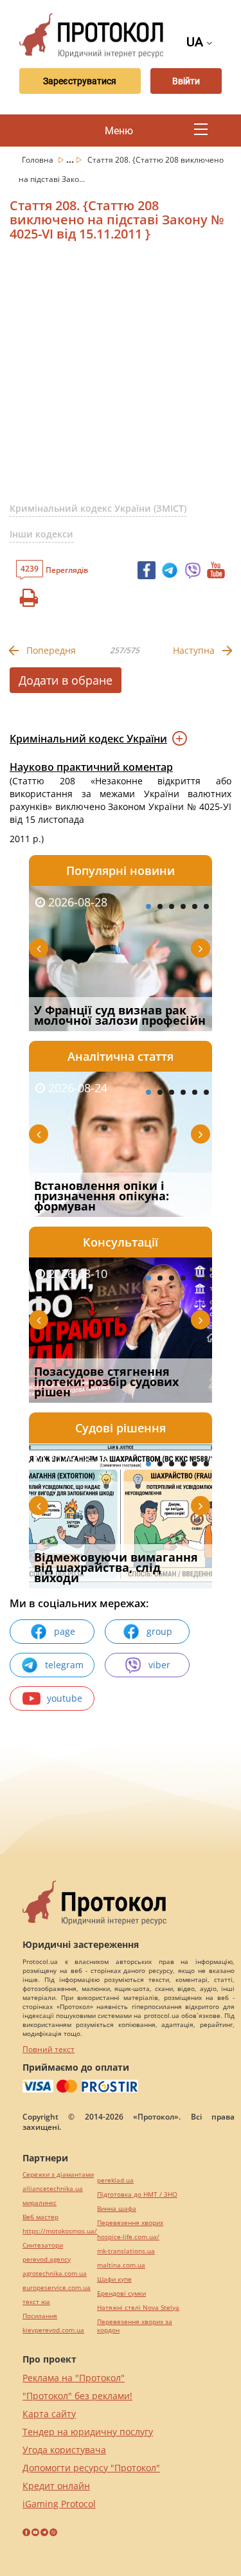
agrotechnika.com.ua (55, 2274)
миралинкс (40, 2203)
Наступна (194, 650)
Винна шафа (117, 2209)
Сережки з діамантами (58, 2175)
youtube (65, 1698)
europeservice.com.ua (57, 2288)
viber (159, 1665)
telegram (64, 1665)
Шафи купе (114, 2279)
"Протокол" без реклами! (77, 2396)
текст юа (36, 2302)
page (65, 1631)
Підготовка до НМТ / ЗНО (137, 2194)
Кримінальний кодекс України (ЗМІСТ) (98, 508)
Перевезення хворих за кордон (135, 2326)
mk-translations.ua (126, 2251)
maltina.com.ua (121, 2265)
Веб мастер (40, 2217)
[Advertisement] (121, 377)
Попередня (51, 650)
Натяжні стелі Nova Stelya (138, 2308)
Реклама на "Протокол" (74, 2378)
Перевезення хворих (130, 2223)
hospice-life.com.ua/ (128, 2237)
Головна (39, 160)
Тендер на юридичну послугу (88, 2432)
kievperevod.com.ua (53, 2330)
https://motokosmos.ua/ (60, 2231)
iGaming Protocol (59, 2504)
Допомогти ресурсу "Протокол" (91, 2468)
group (159, 1631)
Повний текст (49, 2049)
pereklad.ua (115, 2180)
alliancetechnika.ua (53, 2189)
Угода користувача (64, 2450)
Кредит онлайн (56, 2486)
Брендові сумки (121, 2293)
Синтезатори (43, 2245)
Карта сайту (49, 2414)
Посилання (40, 2316)
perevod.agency (47, 2259)
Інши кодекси (41, 534)
